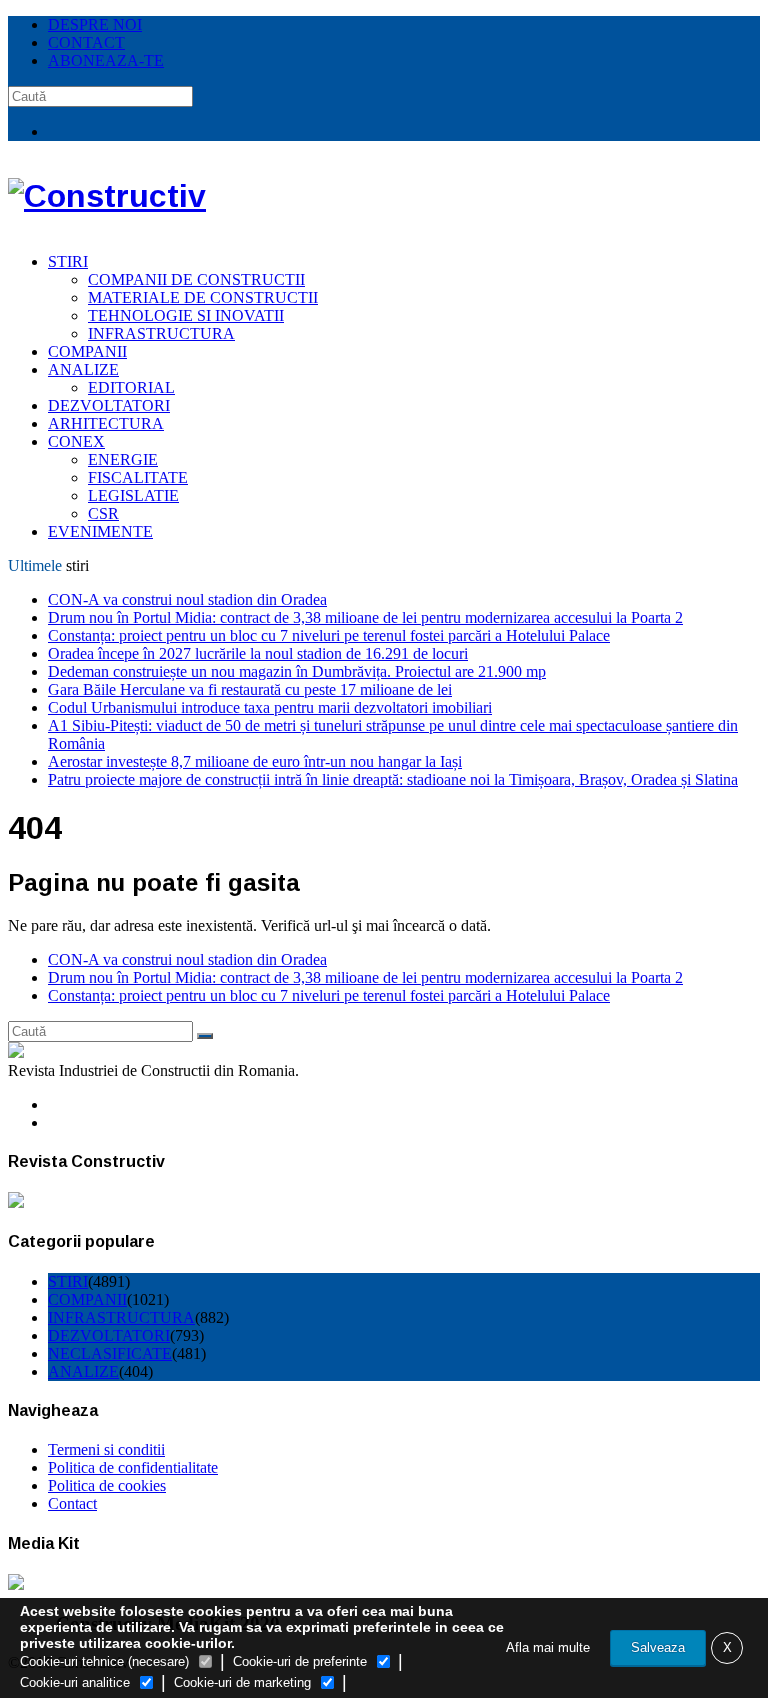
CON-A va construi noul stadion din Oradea (187, 599)
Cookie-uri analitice (75, 1682)
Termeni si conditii (106, 1449)
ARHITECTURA (106, 423)
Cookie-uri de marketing (242, 1682)
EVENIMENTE (100, 531)
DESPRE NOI (95, 24)
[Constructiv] (107, 196)
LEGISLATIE (133, 495)
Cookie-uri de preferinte (300, 1661)
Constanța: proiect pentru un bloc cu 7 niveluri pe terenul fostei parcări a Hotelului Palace (329, 635)
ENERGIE (123, 459)
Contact (72, 1503)
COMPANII (87, 351)
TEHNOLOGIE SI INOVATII (186, 315)
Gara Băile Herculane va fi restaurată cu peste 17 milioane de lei (250, 689)
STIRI (68, 261)
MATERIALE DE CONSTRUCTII (203, 297)
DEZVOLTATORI (109, 405)
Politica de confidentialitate (133, 1467)
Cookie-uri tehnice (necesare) (104, 1661)
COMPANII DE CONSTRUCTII (196, 279)
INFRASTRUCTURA (161, 333)
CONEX (76, 441)
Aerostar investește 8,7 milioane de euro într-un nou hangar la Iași (255, 761)
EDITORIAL (131, 387)
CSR (103, 513)
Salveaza (658, 1647)
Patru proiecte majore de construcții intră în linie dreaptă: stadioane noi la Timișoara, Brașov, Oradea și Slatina (393, 779)
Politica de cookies (107, 1485)
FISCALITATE (138, 477)
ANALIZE (83, 369)
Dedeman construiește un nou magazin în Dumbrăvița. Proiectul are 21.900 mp (297, 671)
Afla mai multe (548, 1647)
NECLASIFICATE (110, 1353)
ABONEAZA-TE (106, 60)
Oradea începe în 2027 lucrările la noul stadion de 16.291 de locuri (258, 653)
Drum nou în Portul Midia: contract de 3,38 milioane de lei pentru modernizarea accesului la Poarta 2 (365, 617)
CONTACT (86, 42)
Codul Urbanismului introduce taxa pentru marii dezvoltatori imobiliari (270, 707)
